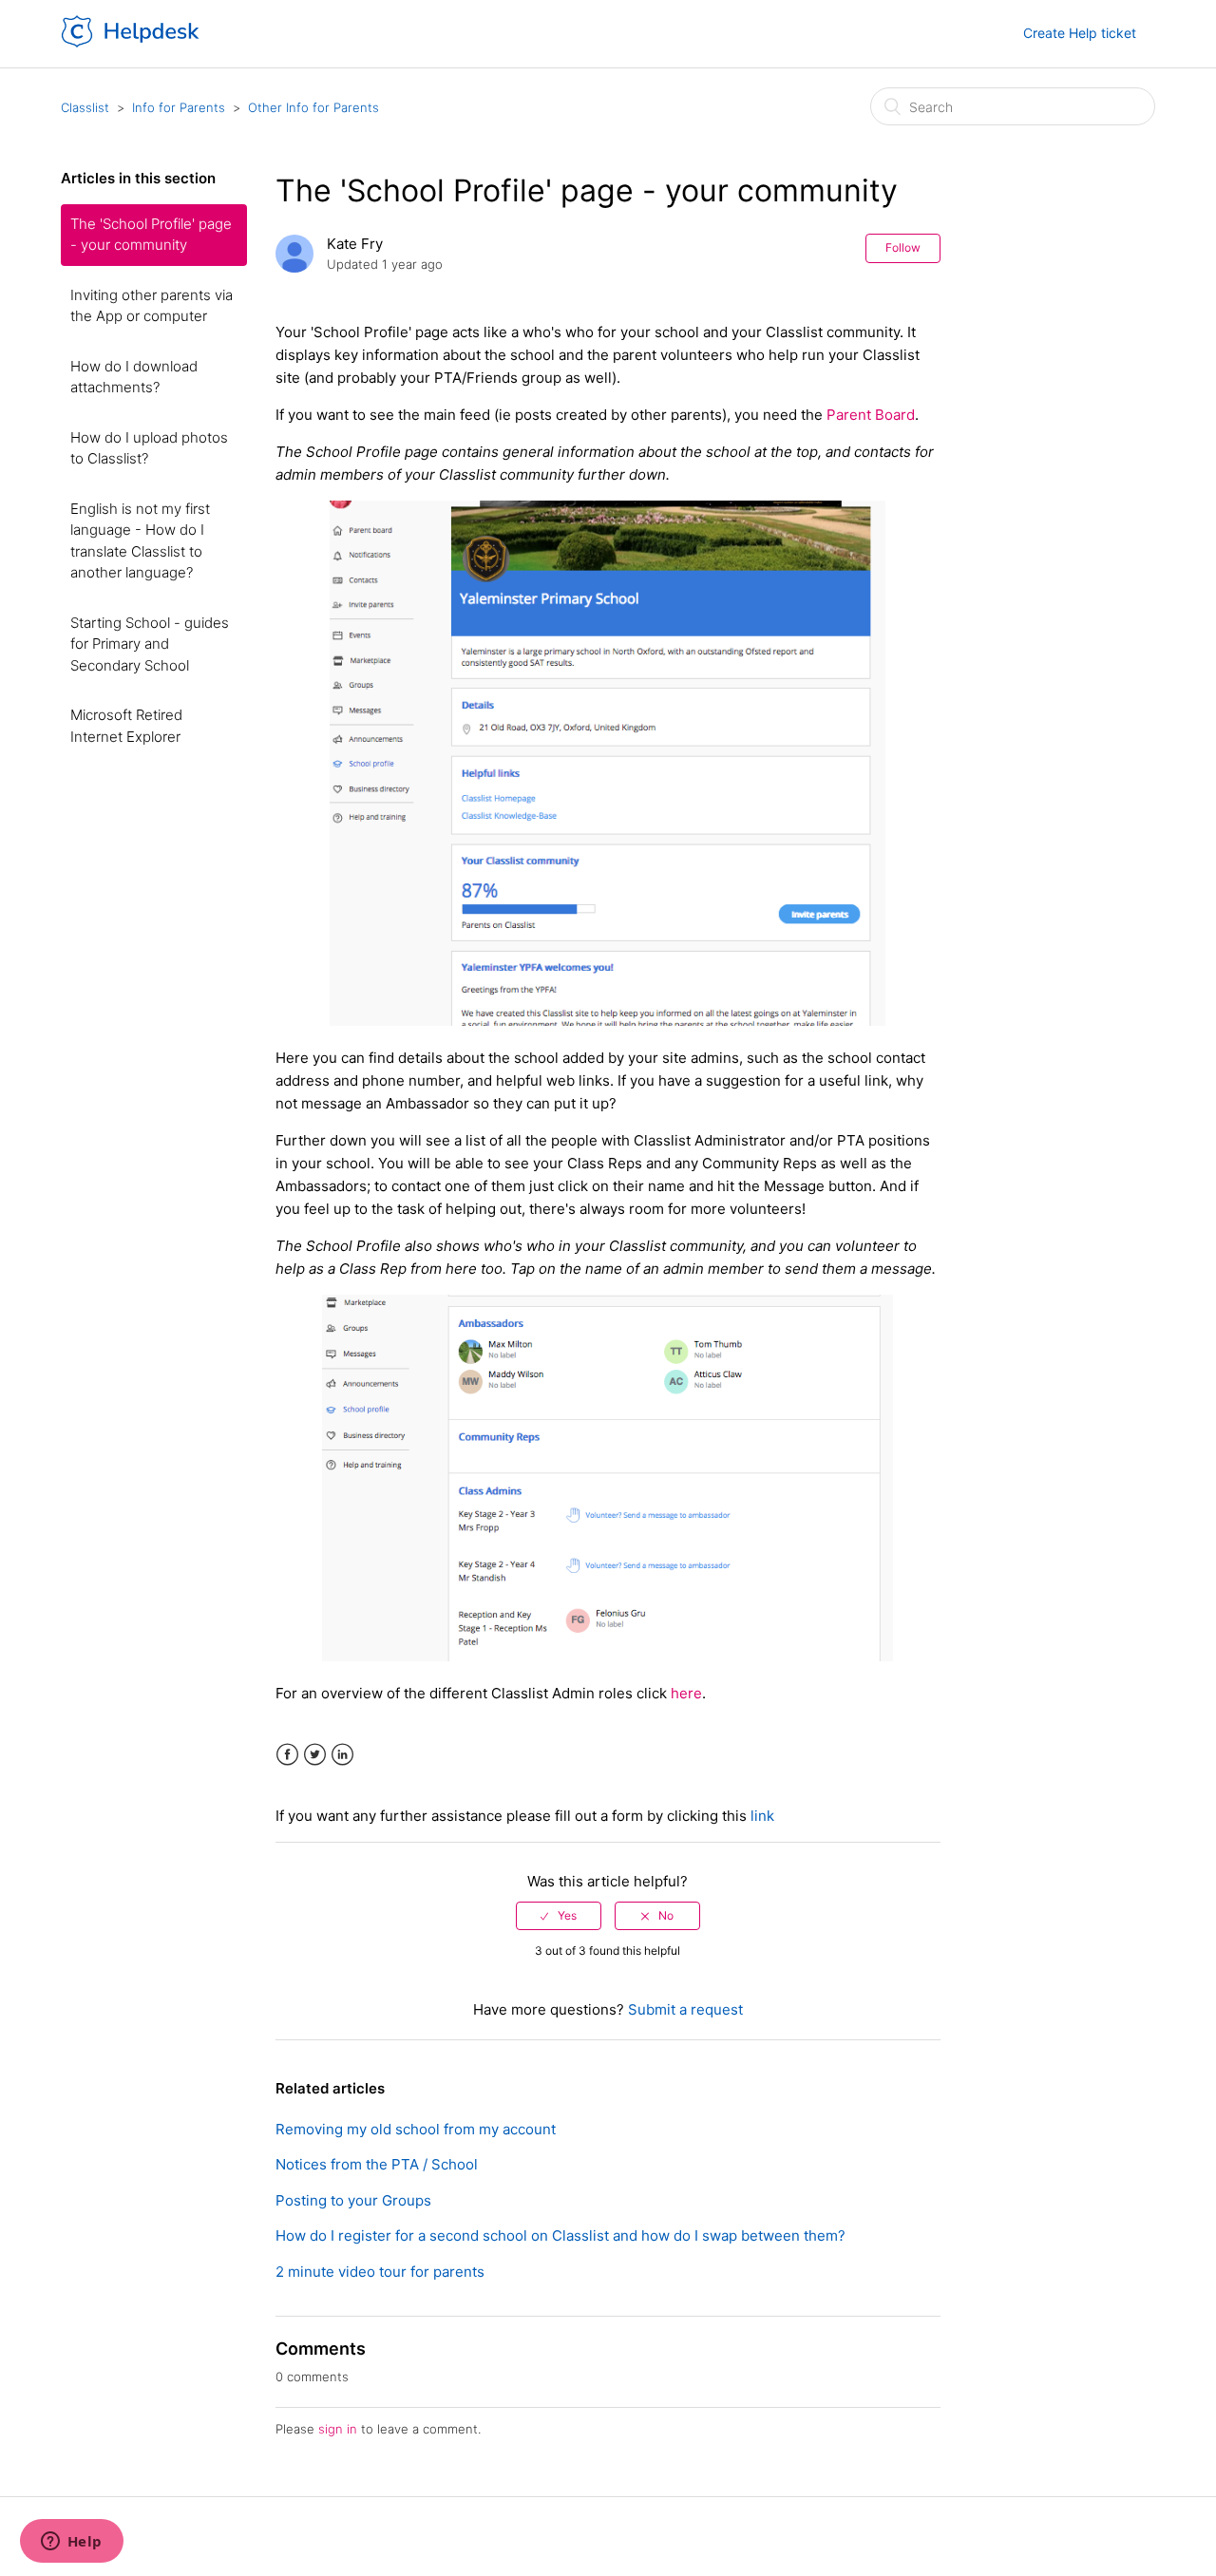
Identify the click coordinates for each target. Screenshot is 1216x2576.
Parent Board (871, 415)
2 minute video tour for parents (380, 2272)
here (686, 1693)
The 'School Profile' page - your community (151, 235)
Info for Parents (179, 107)
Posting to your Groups (353, 2200)
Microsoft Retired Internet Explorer (126, 726)
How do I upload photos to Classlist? (149, 448)
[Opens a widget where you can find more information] (71, 2543)
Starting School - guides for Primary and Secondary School (150, 644)
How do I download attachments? (134, 377)
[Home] (132, 43)
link (762, 1816)
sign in (338, 2429)
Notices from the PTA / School (377, 2164)
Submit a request (685, 2009)
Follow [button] (903, 247)
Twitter (315, 1755)
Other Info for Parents (313, 107)
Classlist (85, 107)
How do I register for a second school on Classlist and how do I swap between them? (560, 2235)
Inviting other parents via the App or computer (152, 306)
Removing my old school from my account (416, 2129)
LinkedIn (342, 1755)
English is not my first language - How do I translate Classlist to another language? (140, 541)
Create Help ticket (1080, 33)
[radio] (559, 1916)
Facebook (287, 1755)
